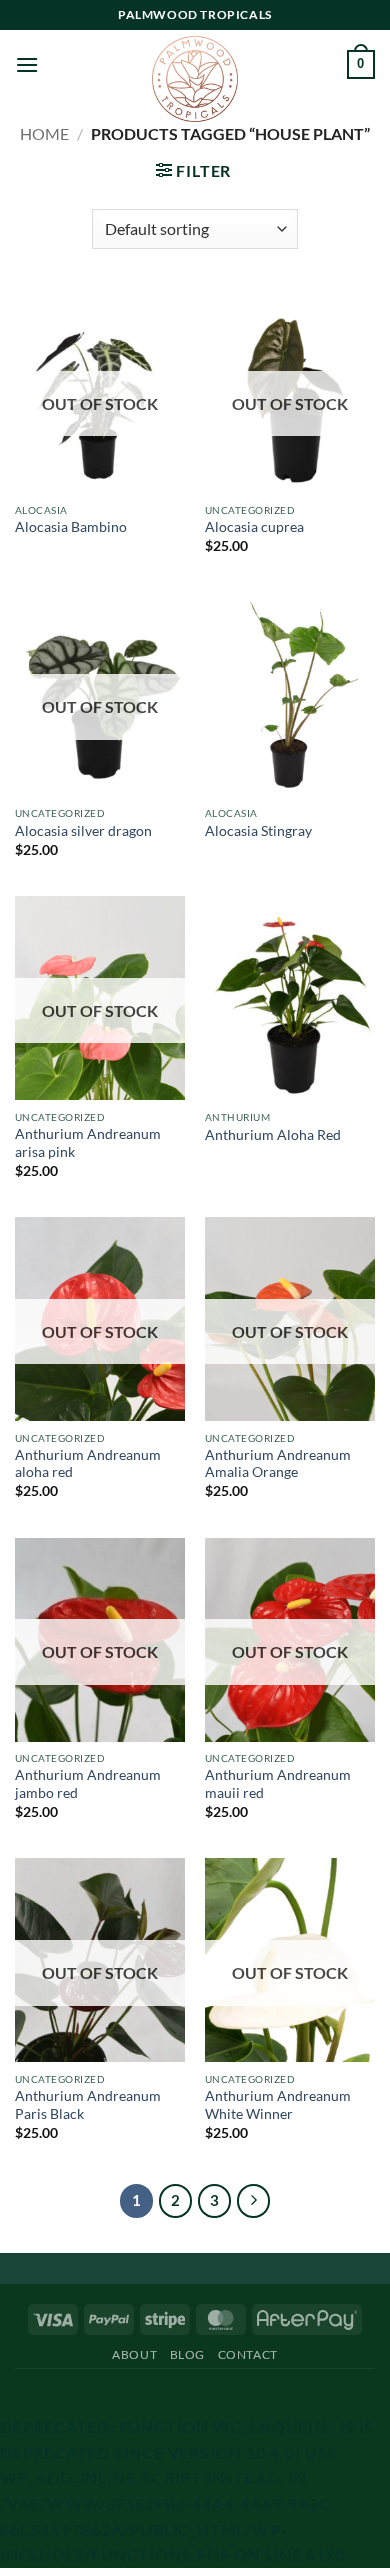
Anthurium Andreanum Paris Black (88, 2105)
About (134, 2354)
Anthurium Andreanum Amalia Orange (278, 1464)
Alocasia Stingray (258, 831)
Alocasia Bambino (71, 527)
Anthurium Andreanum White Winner (278, 2105)
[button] (27, 64)
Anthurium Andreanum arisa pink (88, 1143)
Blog (187, 2354)
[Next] (254, 2201)
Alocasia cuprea (254, 527)
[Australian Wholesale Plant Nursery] (195, 79)
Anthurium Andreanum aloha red (88, 1464)
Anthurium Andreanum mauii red (278, 1784)
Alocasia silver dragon (83, 831)
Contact (248, 2354)
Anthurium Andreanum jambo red (88, 1784)
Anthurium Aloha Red (273, 1135)
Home (44, 133)
